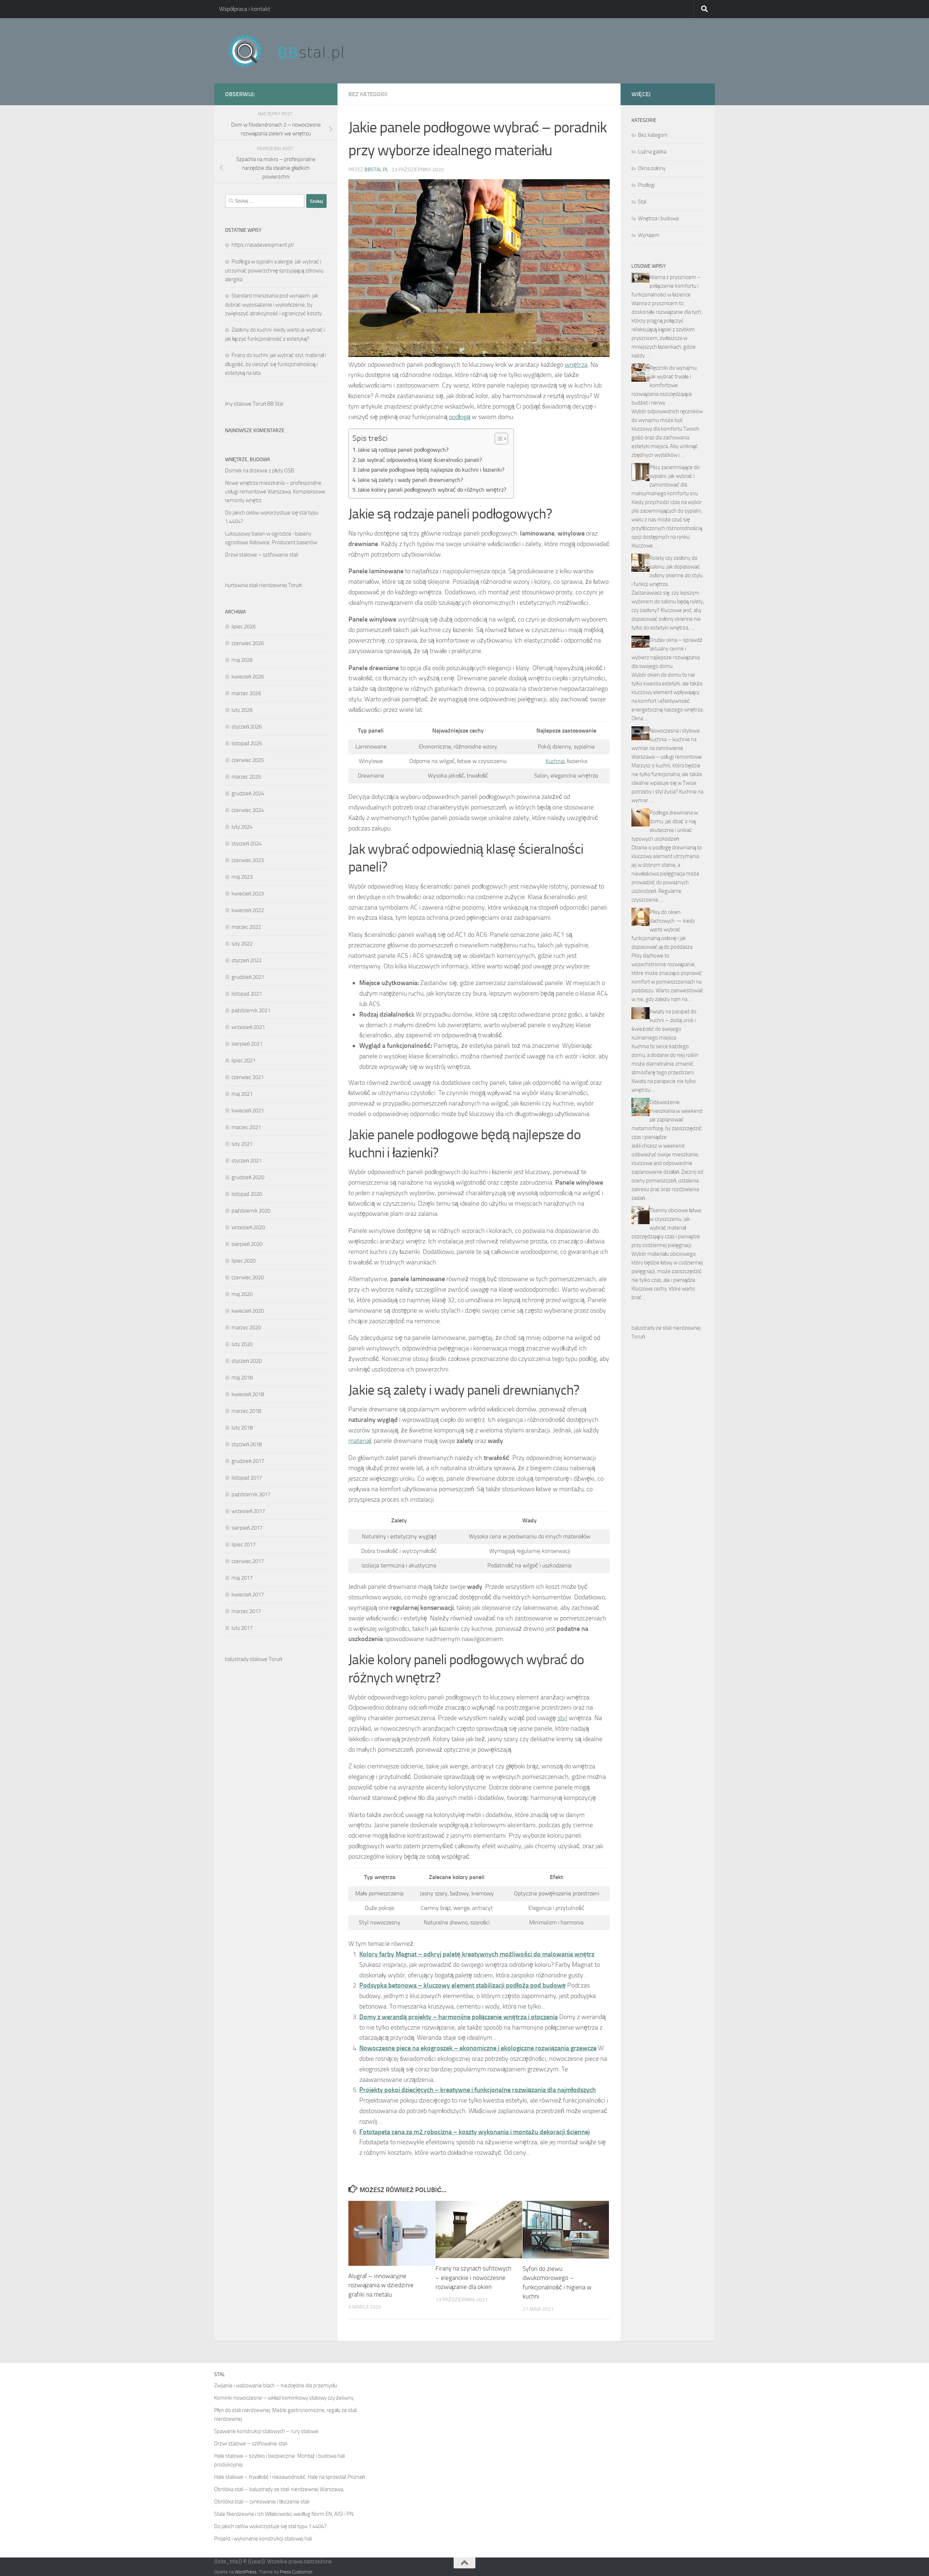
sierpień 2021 (247, 1044)
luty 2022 (242, 944)
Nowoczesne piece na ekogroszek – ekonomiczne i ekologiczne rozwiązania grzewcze (478, 2048)
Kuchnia (555, 761)
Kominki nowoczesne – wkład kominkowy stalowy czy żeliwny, (284, 2398)
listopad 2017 (247, 1478)
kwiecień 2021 (248, 1111)
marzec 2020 (246, 1328)
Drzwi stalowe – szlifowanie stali (262, 555)
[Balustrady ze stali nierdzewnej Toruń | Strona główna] (293, 51)
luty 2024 (242, 827)
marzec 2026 (246, 693)
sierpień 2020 (247, 1244)
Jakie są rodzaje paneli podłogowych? (403, 450)
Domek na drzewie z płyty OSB (259, 471)
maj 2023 (242, 877)
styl (562, 1718)
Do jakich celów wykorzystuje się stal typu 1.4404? (270, 2526)
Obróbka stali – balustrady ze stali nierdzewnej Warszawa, (279, 2489)
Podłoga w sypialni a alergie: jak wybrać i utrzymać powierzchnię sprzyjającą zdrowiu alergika (274, 270)
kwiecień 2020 (248, 1311)
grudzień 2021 (248, 977)
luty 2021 (242, 1144)
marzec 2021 (246, 1127)
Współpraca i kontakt (245, 9)
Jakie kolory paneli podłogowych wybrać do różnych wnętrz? (432, 490)
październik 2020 (251, 1211)
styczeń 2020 (247, 1361)
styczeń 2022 (247, 960)
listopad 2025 (247, 743)
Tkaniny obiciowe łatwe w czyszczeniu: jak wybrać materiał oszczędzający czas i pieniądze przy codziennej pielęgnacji (666, 1228)
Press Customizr (296, 2572)
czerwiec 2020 (248, 1277)
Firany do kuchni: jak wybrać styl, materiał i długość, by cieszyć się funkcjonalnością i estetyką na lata (275, 364)
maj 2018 (242, 1378)
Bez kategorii (368, 94)
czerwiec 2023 (248, 860)
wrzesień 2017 (248, 1511)
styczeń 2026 (247, 727)
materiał (360, 1441)
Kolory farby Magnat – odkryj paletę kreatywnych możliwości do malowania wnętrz (477, 1954)
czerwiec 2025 (248, 760)
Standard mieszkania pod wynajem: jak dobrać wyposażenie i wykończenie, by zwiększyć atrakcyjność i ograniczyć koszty (273, 305)
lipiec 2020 (243, 1261)
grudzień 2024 (248, 793)
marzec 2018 (246, 1411)
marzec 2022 (246, 927)
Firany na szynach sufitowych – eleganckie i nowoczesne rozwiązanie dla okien (473, 2278)
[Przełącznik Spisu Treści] (498, 439)
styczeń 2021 (247, 1161)
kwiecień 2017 (248, 1595)
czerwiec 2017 (248, 1561)
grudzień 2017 (248, 1461)
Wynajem (649, 235)
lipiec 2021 (243, 1061)
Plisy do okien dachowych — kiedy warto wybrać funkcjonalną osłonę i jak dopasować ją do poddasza (663, 930)
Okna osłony (652, 168)
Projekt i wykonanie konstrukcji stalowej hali (263, 2539)
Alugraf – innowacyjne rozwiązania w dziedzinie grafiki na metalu (381, 2285)
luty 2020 (242, 1344)
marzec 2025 (246, 777)
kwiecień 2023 (248, 894)
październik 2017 (251, 1494)
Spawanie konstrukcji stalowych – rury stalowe (266, 2431)
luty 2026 (242, 710)
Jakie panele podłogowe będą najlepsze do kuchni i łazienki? (431, 470)
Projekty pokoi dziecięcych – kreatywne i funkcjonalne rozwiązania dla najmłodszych (478, 2090)
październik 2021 (251, 1010)
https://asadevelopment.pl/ (263, 245)
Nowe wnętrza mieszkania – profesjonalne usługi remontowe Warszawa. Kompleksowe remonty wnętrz (275, 492)
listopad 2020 (247, 1194)
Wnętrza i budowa (658, 218)
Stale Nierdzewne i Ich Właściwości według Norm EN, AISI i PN (284, 2514)
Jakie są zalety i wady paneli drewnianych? (410, 480)
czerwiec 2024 (248, 810)
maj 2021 (242, 1094)
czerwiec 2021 (248, 1077)
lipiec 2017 (243, 1545)
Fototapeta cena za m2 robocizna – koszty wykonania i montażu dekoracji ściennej (474, 2132)
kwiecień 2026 (248, 677)
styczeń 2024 (247, 844)
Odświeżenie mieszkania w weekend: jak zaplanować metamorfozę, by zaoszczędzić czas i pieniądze (667, 1120)
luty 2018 (242, 1428)
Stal (642, 202)
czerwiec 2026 (248, 643)
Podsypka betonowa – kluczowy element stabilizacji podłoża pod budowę (463, 1985)
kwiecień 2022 (248, 910)
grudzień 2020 (248, 1177)
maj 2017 (242, 1578)
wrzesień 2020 (248, 1227)
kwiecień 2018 (248, 1394)
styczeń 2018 (247, 1444)
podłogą (460, 417)
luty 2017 (242, 1628)
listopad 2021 (247, 994)
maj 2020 (242, 1294)
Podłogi (646, 185)
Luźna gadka (652, 152)
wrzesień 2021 (248, 1027)
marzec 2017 (246, 1611)
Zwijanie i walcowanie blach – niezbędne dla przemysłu (276, 2386)
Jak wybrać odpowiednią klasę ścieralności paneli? (420, 460)
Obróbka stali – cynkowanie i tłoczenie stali (262, 2502)
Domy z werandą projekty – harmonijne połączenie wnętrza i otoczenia (459, 2017)
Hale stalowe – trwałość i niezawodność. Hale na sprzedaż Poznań (289, 2477)
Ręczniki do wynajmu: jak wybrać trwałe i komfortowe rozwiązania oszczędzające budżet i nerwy (665, 385)
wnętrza (576, 365)
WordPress (246, 2572)
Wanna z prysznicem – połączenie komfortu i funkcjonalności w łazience (666, 286)
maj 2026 (242, 660)
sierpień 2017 (247, 1528)
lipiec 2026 (243, 627)
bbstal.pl (376, 170)
